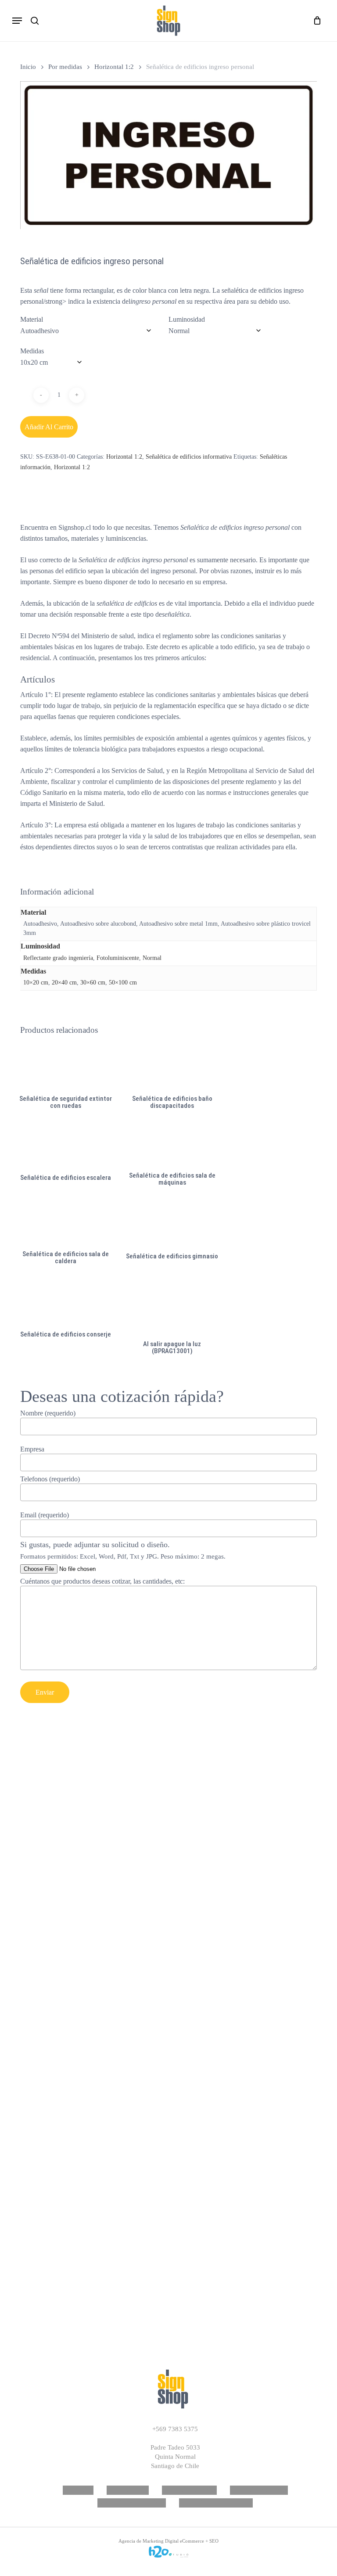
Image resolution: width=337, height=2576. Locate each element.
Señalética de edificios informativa (189, 457)
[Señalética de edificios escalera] (66, 1145)
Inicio (28, 67)
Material (32, 319)
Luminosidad (187, 319)
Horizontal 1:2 (114, 67)
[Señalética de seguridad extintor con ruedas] (66, 1068)
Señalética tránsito (189, 2490)
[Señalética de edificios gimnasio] (172, 1223)
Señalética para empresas (216, 2503)
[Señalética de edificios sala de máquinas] (172, 1145)
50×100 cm (123, 983)
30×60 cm (93, 983)
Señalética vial (128, 2490)
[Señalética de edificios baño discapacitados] (172, 1068)
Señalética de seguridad (132, 2503)
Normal (152, 958)
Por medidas (65, 67)
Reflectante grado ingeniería (58, 958)
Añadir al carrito (49, 427)
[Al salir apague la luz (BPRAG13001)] (172, 1308)
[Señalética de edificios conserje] (66, 1302)
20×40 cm (64, 983)
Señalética (78, 2490)
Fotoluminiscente (118, 958)
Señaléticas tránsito (259, 2490)
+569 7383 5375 (175, 2429)
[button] (17, 21)
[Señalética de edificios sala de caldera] (66, 1223)
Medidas (32, 351)
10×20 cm (36, 983)
